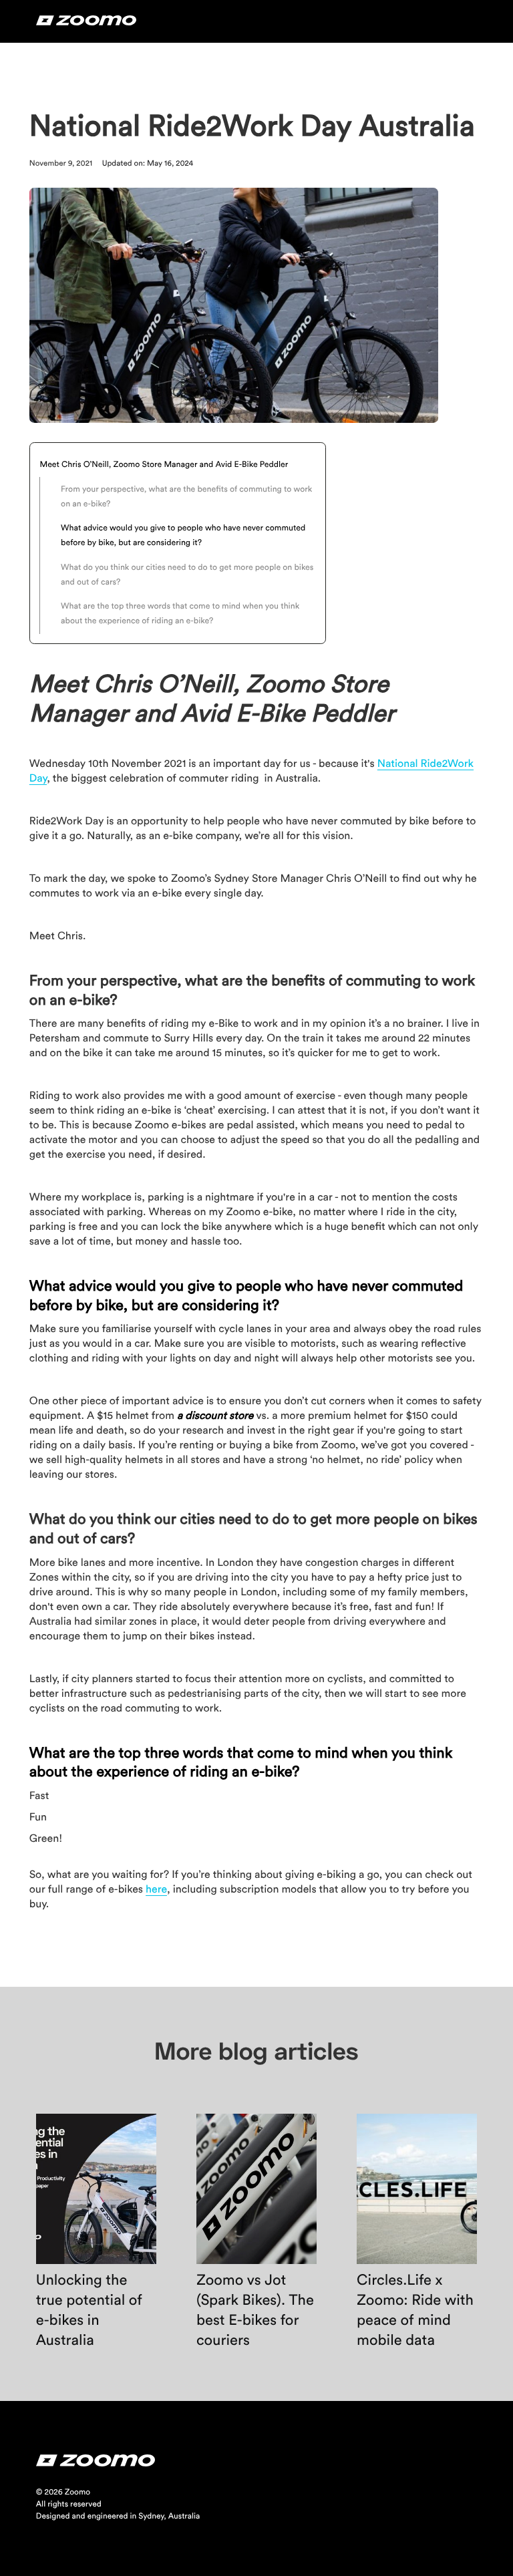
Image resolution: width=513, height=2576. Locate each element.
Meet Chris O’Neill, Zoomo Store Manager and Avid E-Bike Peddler (165, 465)
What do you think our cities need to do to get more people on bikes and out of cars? (187, 575)
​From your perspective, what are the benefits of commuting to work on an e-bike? (186, 497)
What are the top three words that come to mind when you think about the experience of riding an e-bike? (180, 614)
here (156, 1890)
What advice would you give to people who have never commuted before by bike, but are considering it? (183, 536)
